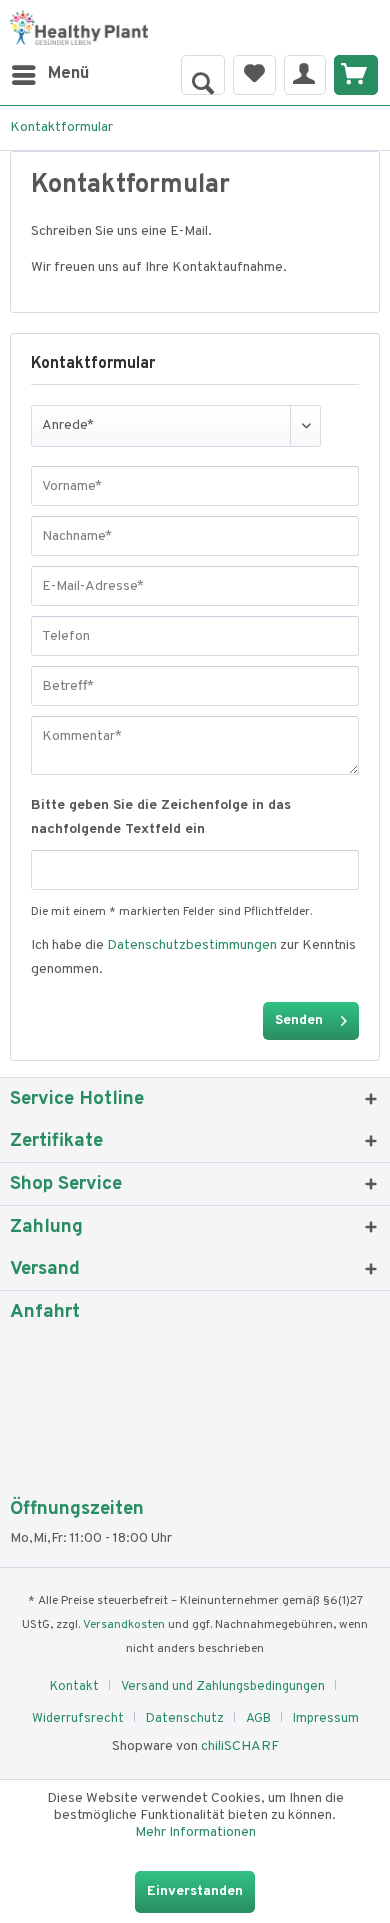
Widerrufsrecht (78, 1719)
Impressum (326, 1719)
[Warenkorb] (356, 75)
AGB (258, 1719)
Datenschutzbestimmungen (192, 945)
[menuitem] (49, 75)
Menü (68, 74)
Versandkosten (124, 1625)
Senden (299, 1020)
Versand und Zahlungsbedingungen (223, 1687)
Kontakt (74, 1687)
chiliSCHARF (240, 1746)
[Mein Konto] (305, 75)
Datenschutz (185, 1719)
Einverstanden (195, 1891)
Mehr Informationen (195, 1832)
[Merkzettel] (254, 75)
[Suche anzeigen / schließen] (203, 75)
